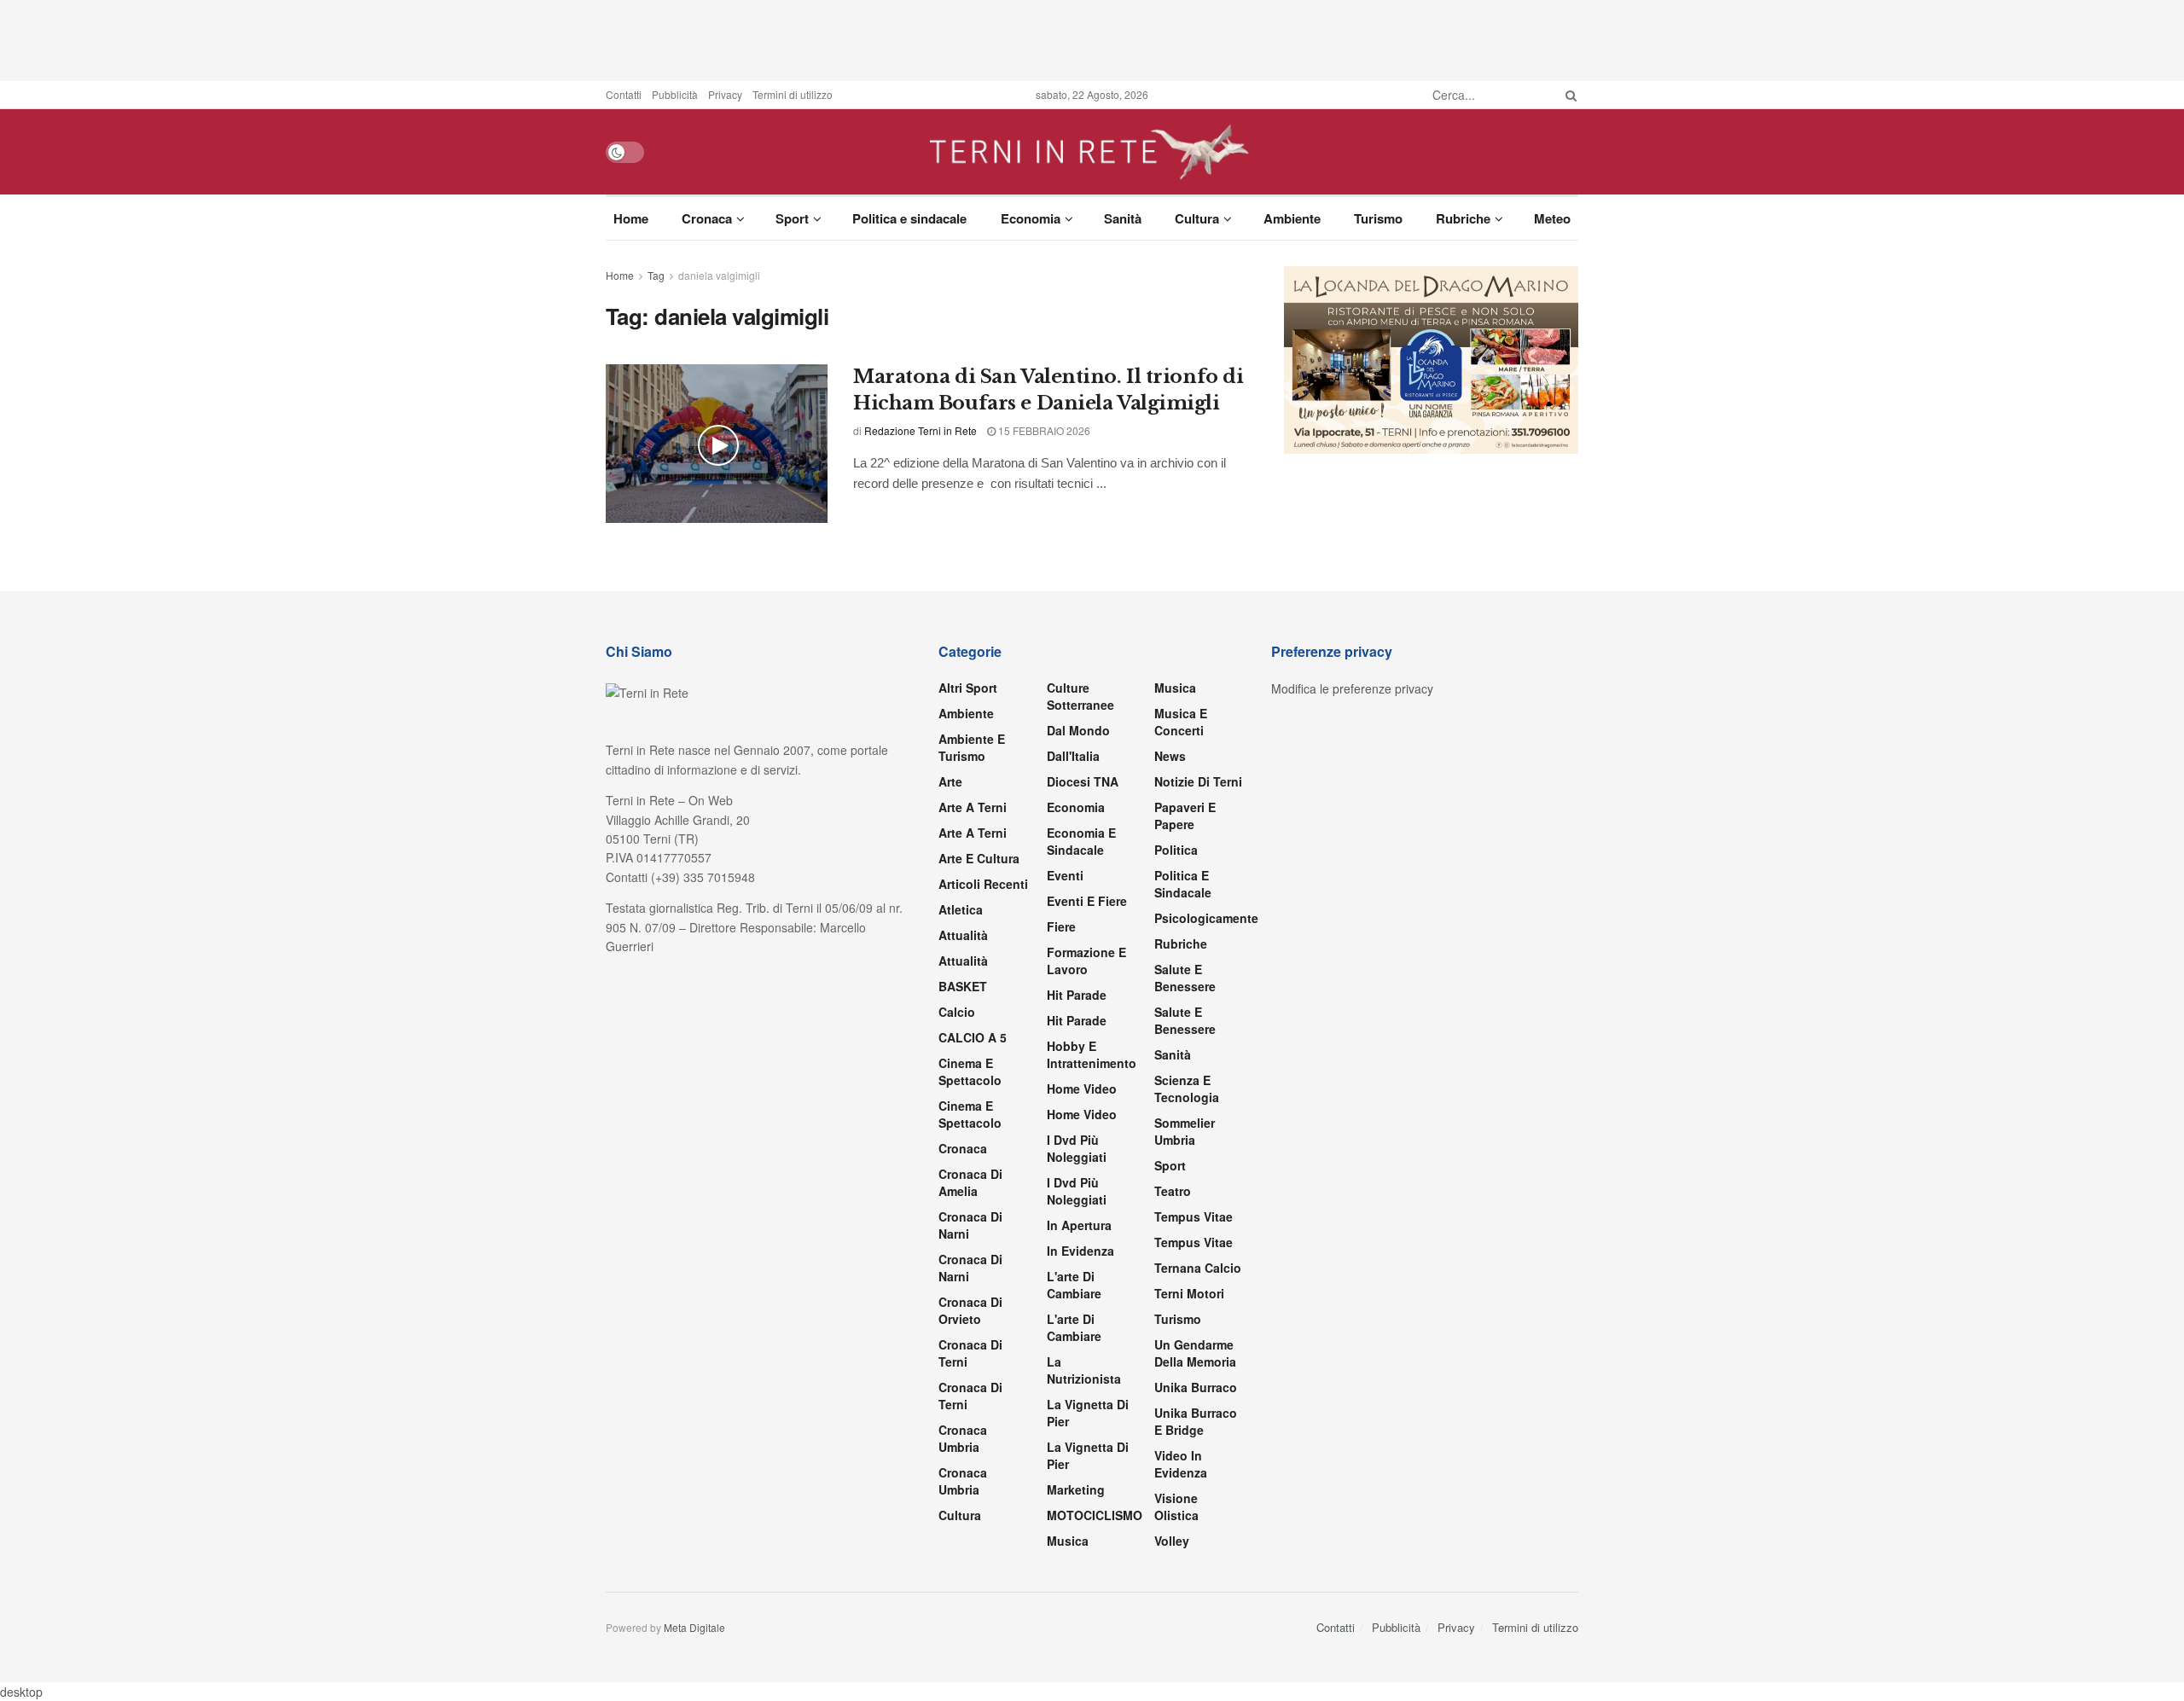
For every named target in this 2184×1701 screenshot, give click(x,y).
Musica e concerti (1181, 722)
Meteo (1552, 218)
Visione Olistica (1176, 1507)
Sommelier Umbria (1185, 1131)
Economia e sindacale (1081, 841)
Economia (1031, 218)
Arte (950, 781)
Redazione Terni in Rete (921, 430)
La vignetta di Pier (1088, 1413)
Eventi (1065, 875)
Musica (1068, 1541)
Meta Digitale (694, 1627)
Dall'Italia (1073, 756)
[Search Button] (1568, 95)
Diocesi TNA (1083, 781)
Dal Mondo (1078, 730)
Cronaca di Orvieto (970, 1310)
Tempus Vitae (1194, 1216)
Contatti (624, 94)
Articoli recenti (983, 884)
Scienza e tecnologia (1187, 1089)
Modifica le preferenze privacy (1352, 688)
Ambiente (1292, 218)
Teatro (1173, 1191)
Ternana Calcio (1198, 1268)
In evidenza (1080, 1251)
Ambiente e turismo (972, 747)
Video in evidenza (1181, 1464)
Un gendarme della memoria (1195, 1353)
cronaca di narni (970, 1225)
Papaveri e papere (1185, 816)
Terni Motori (1189, 1293)
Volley (1172, 1541)
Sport (792, 218)
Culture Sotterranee (1080, 696)
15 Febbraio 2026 (1043, 430)
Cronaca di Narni (970, 1268)
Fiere (1061, 926)
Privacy (725, 94)
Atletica (961, 909)
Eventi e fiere (1087, 901)
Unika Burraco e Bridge (1196, 1421)
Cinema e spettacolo (970, 1071)
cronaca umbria (963, 1481)
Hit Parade (1077, 995)
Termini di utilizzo (793, 94)
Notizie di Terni (1198, 781)
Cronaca (707, 218)
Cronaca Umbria (963, 1438)
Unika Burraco (1196, 1387)
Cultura (1197, 218)
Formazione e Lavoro (1086, 961)
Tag (656, 275)
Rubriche (1463, 218)
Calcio (957, 1012)
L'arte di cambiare (1074, 1285)
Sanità (1123, 218)
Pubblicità (675, 94)
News (1170, 756)
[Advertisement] (1092, 38)
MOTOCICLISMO (1095, 1515)
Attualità (963, 935)
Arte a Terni (973, 807)
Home (631, 218)
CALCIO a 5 (973, 1037)
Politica (1176, 850)
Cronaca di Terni (970, 1353)
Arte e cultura (979, 858)
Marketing (1076, 1489)
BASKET (963, 986)
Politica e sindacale (909, 218)
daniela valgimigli (719, 275)
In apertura (1079, 1225)
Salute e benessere (1185, 978)
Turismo (1378, 218)
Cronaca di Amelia (970, 1182)
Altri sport (968, 688)
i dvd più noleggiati (1077, 1148)
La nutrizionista (1084, 1370)
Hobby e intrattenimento (1092, 1054)
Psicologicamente (1206, 918)
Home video (1082, 1089)
